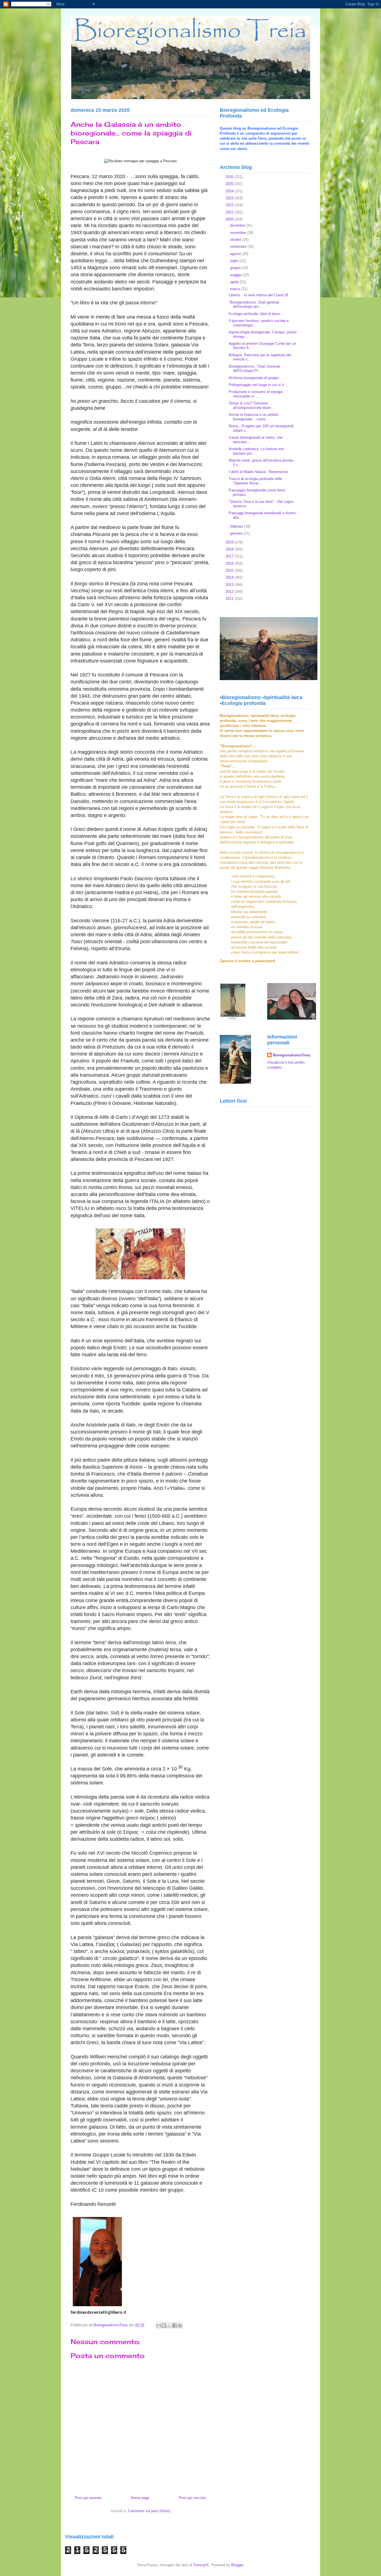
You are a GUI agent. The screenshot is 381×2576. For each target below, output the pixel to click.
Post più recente (88, 2498)
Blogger (237, 2565)
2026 (230, 177)
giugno (236, 268)
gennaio (237, 533)
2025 (230, 184)
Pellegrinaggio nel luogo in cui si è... (258, 385)
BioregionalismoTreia (291, 1055)
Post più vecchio (192, 2498)
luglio (235, 261)
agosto (236, 254)
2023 (230, 198)
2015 (230, 570)
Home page (140, 2498)
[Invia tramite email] (159, 2325)
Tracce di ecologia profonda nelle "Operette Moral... (255, 481)
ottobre (236, 240)
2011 (230, 599)
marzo (236, 289)
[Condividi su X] (169, 2325)
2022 (230, 205)
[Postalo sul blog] (164, 2325)
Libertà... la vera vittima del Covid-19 (258, 295)
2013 (230, 585)
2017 (230, 556)
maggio (237, 275)
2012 (230, 592)
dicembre (238, 225)
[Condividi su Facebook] (175, 2325)
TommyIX (201, 2565)
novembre (239, 233)
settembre (239, 247)
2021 (230, 212)
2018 (230, 549)
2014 (230, 577)
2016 (230, 563)
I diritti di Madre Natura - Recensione (258, 472)
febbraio (237, 526)
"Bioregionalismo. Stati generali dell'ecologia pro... (254, 305)
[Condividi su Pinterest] (180, 2325)
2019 (230, 542)
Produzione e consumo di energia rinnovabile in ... (256, 394)
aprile (235, 282)
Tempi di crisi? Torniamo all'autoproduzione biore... (251, 405)
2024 (230, 191)
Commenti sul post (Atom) (149, 2511)
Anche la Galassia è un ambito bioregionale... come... (254, 417)
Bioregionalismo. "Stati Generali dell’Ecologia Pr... (254, 369)
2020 (230, 219)
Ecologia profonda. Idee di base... (256, 314)
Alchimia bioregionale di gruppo (254, 378)
